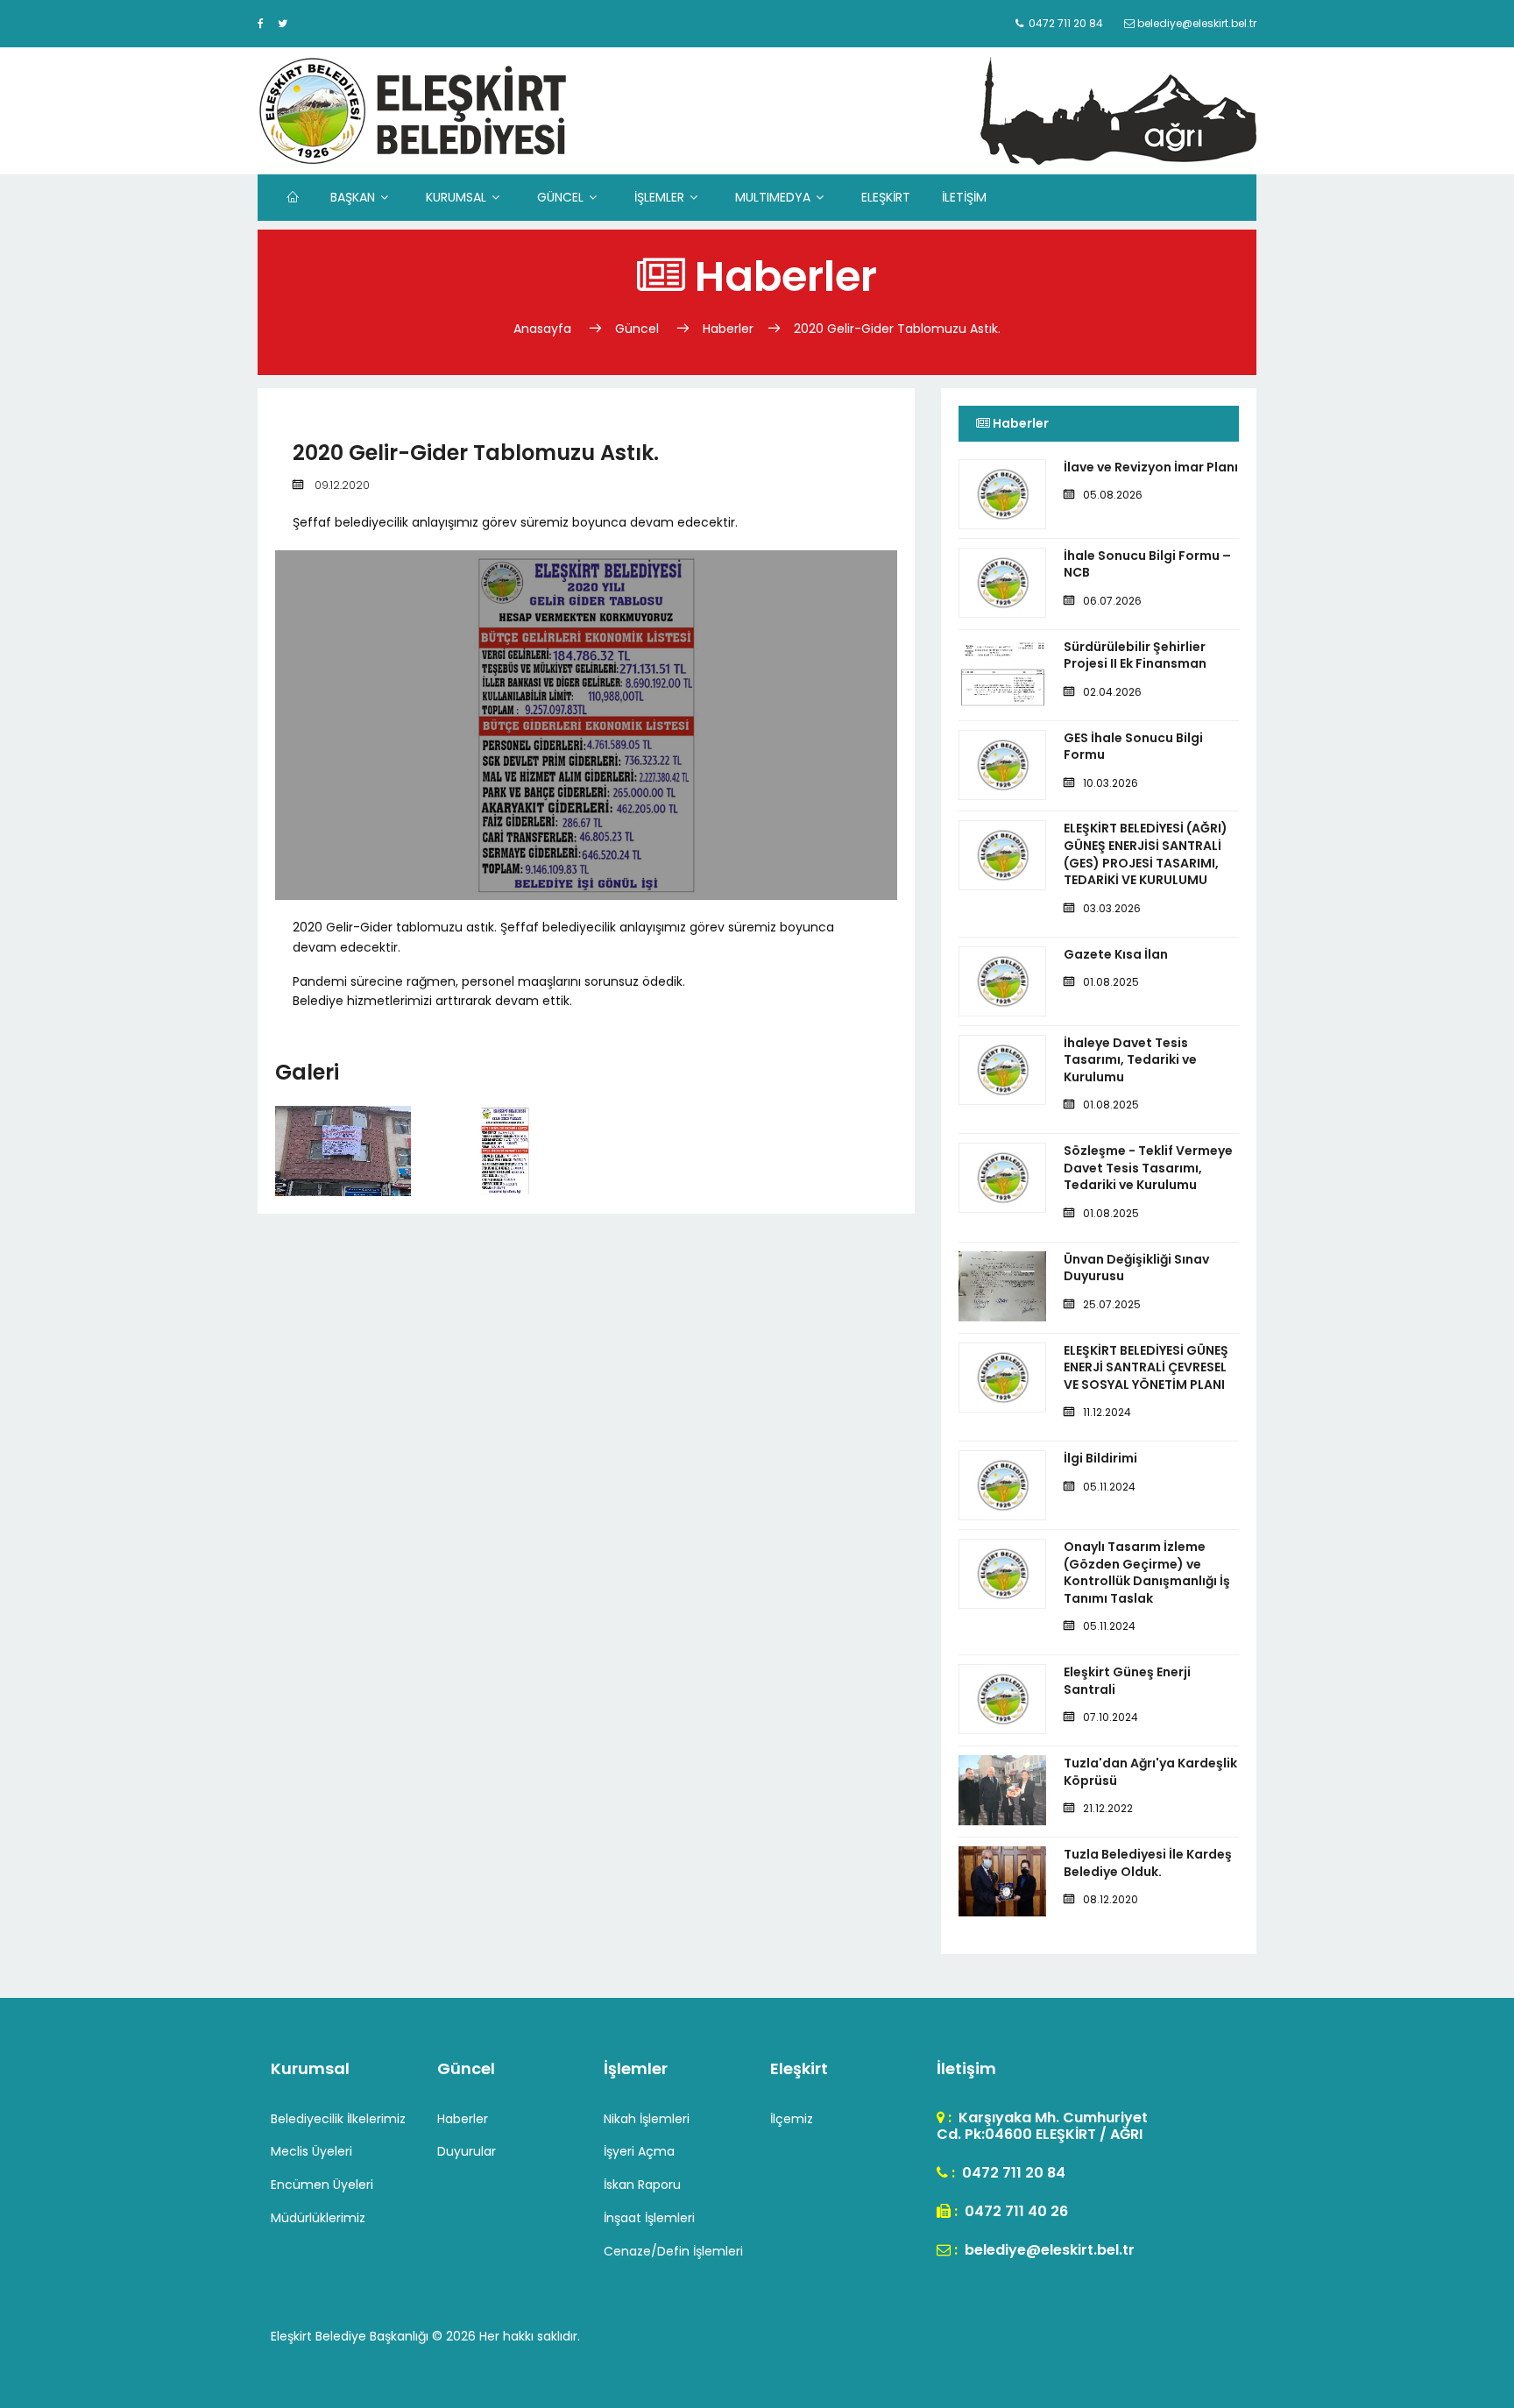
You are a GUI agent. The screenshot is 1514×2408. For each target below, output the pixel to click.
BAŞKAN (353, 197)
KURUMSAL (456, 197)
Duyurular (467, 2151)
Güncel (637, 329)
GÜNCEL (560, 197)
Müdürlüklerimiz (318, 2218)
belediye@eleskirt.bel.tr (1048, 2250)
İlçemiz (792, 2119)
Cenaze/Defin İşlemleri (673, 2251)
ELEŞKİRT (886, 197)
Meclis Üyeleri (311, 2151)
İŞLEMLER (659, 197)
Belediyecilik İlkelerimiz (338, 2119)
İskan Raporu (642, 2185)
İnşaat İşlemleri (649, 2218)
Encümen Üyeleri (322, 2185)
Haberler (728, 329)
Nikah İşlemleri (647, 2119)
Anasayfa (544, 329)
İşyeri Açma (639, 2151)
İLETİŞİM (964, 197)
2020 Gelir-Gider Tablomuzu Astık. (897, 329)
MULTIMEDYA (773, 197)
